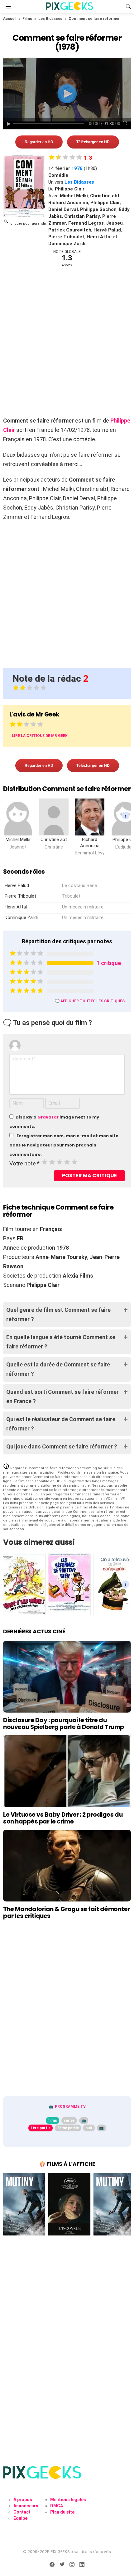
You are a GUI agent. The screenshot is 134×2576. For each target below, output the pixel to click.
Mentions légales (68, 2500)
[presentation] (125, 816)
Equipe (20, 2518)
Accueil (10, 19)
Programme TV (70, 2107)
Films (27, 19)
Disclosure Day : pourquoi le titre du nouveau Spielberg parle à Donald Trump (64, 1723)
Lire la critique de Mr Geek (40, 736)
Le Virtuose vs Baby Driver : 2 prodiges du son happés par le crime (63, 1818)
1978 (77, 168)
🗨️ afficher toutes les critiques (90, 1001)
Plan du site (62, 2512)
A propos (23, 2500)
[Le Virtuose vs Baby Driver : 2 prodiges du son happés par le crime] (67, 1771)
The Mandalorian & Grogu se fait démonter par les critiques (67, 1912)
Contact (22, 2512)
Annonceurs (26, 2506)
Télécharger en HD (93, 142)
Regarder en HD (39, 142)
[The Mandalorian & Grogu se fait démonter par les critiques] (67, 1866)
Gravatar (48, 1117)
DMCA (57, 2506)
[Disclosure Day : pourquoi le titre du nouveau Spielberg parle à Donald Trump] (67, 1677)
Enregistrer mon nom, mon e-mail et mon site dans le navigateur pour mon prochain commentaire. (64, 1145)
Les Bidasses (50, 19)
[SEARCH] (128, 7)
